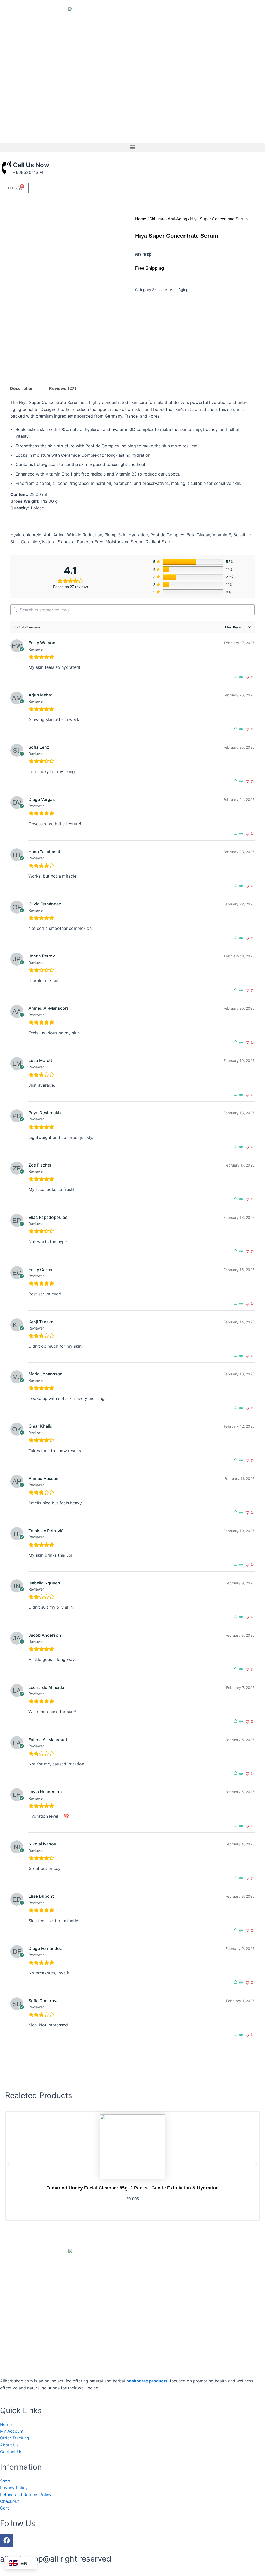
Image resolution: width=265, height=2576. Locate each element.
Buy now (206, 306)
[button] (132, 147)
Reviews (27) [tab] (63, 388)
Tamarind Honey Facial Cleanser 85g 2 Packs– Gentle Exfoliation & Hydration (133, 2188)
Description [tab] (22, 388)
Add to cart (173, 306)
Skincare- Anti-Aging (168, 219)
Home (141, 219)
